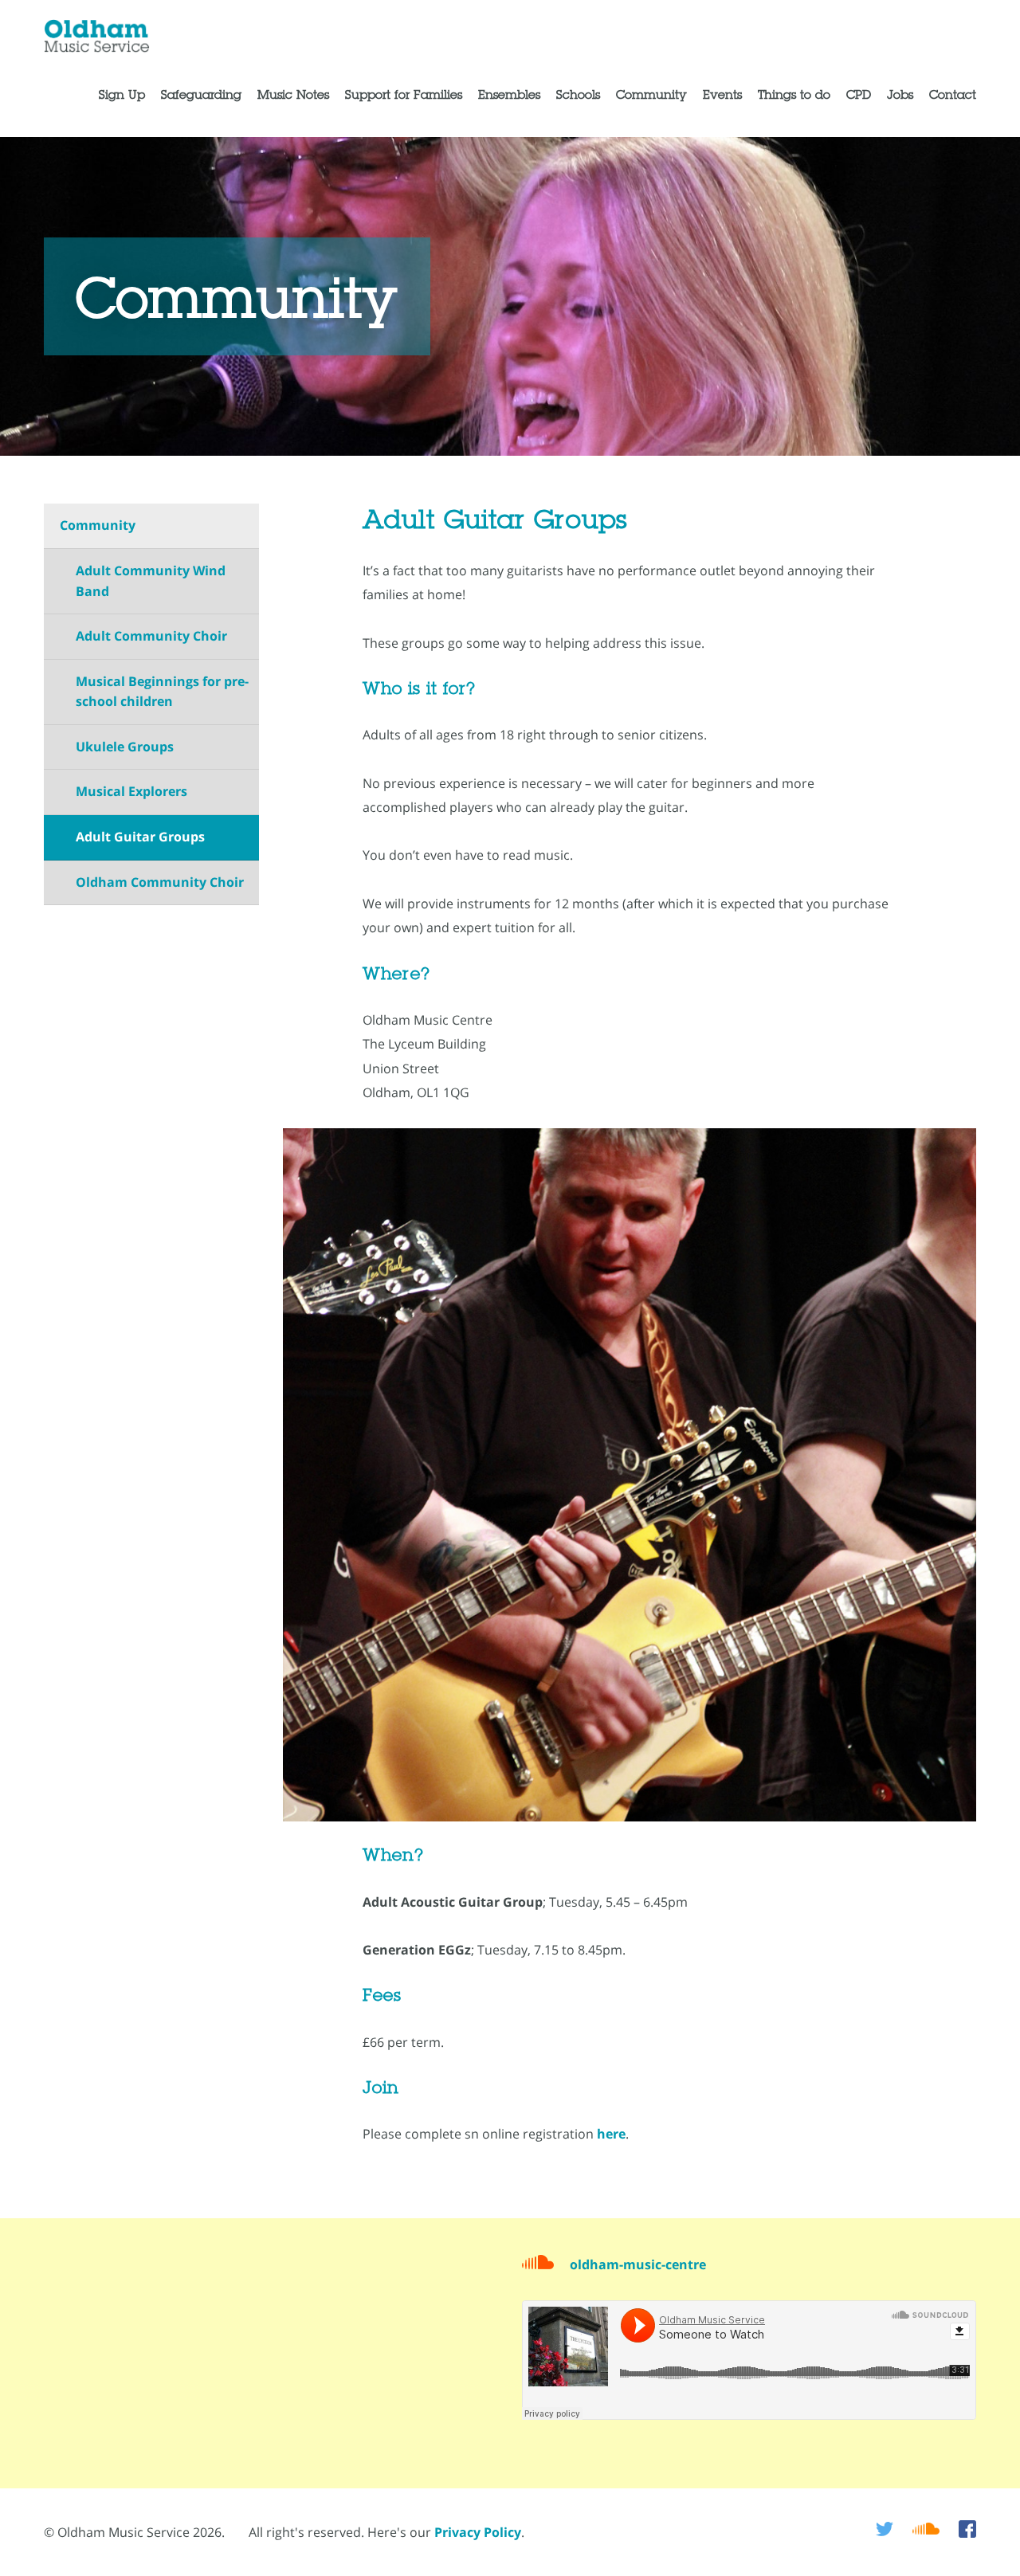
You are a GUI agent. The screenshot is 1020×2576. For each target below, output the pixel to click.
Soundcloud (926, 2529)
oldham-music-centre (638, 2264)
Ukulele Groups (125, 747)
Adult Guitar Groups (140, 837)
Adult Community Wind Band (151, 581)
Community (98, 525)
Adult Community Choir (151, 636)
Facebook (967, 2529)
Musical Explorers (131, 791)
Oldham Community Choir (160, 882)
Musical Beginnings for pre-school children (162, 692)
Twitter (885, 2529)
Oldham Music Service (99, 37)
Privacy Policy (478, 2532)
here (611, 2134)
